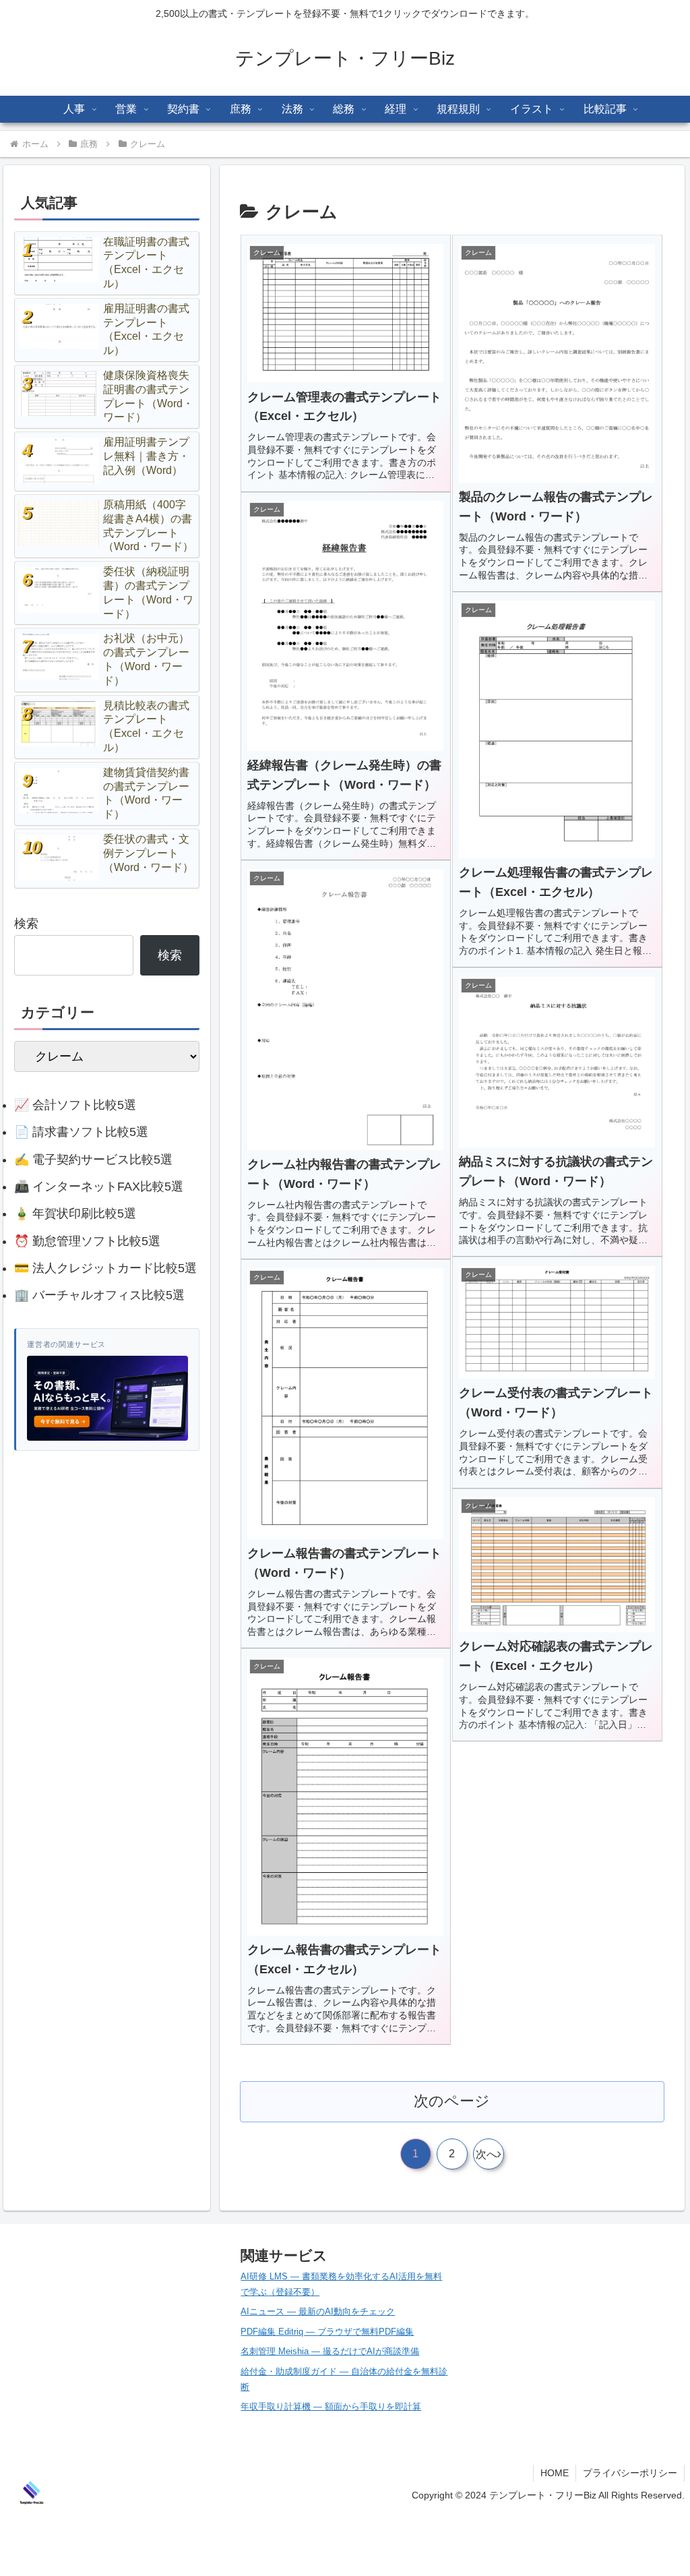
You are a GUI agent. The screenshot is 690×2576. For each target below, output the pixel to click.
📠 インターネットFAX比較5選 (99, 1187)
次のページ (452, 2101)
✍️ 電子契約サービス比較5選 (93, 1160)
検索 (26, 924)
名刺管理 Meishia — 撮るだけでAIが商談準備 (330, 2351)
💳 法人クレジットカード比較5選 (105, 1268)
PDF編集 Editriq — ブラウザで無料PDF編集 (327, 2332)
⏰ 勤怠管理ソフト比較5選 (87, 1241)
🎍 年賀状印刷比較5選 (75, 1214)
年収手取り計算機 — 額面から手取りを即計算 (331, 2406)
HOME (555, 2473)
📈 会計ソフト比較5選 (75, 1105)
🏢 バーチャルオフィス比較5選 (99, 1295)
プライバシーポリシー (630, 2473)
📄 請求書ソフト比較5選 (81, 1132)
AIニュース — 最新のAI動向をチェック (318, 2311)
